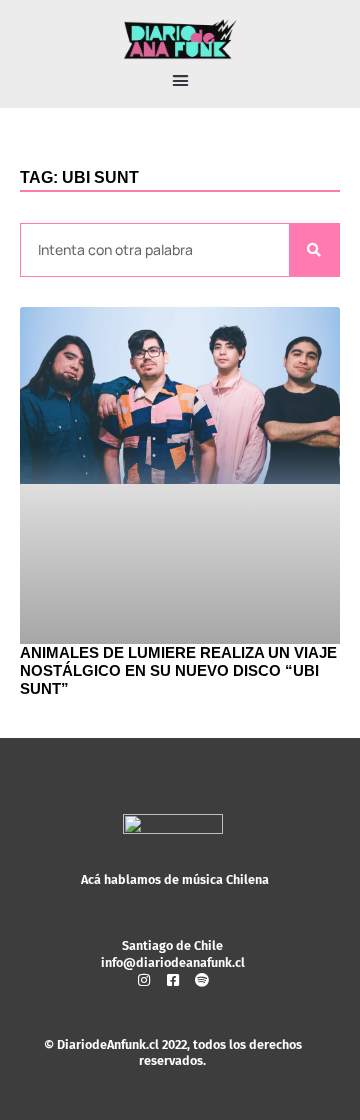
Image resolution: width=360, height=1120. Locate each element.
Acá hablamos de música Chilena (175, 879)
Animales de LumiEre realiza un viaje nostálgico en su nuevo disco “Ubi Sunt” (178, 670)
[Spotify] (202, 980)
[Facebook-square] (173, 980)
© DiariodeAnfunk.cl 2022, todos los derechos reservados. (173, 1052)
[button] (180, 81)
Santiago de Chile (172, 945)
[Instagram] (144, 980)
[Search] (314, 250)
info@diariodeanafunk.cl (173, 962)
